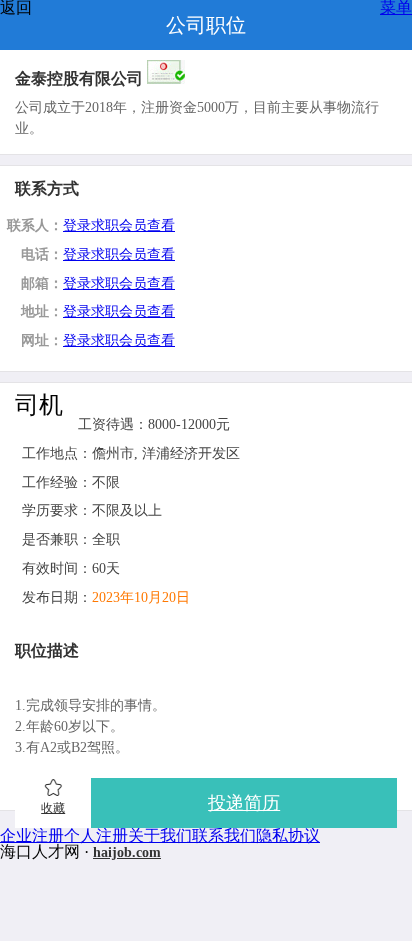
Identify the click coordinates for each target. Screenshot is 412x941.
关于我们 (160, 835)
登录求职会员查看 (119, 225)
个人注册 (96, 835)
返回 (16, 8)
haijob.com (127, 852)
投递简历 (244, 803)
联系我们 (224, 835)
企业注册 (32, 835)
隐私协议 (288, 835)
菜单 (396, 8)
